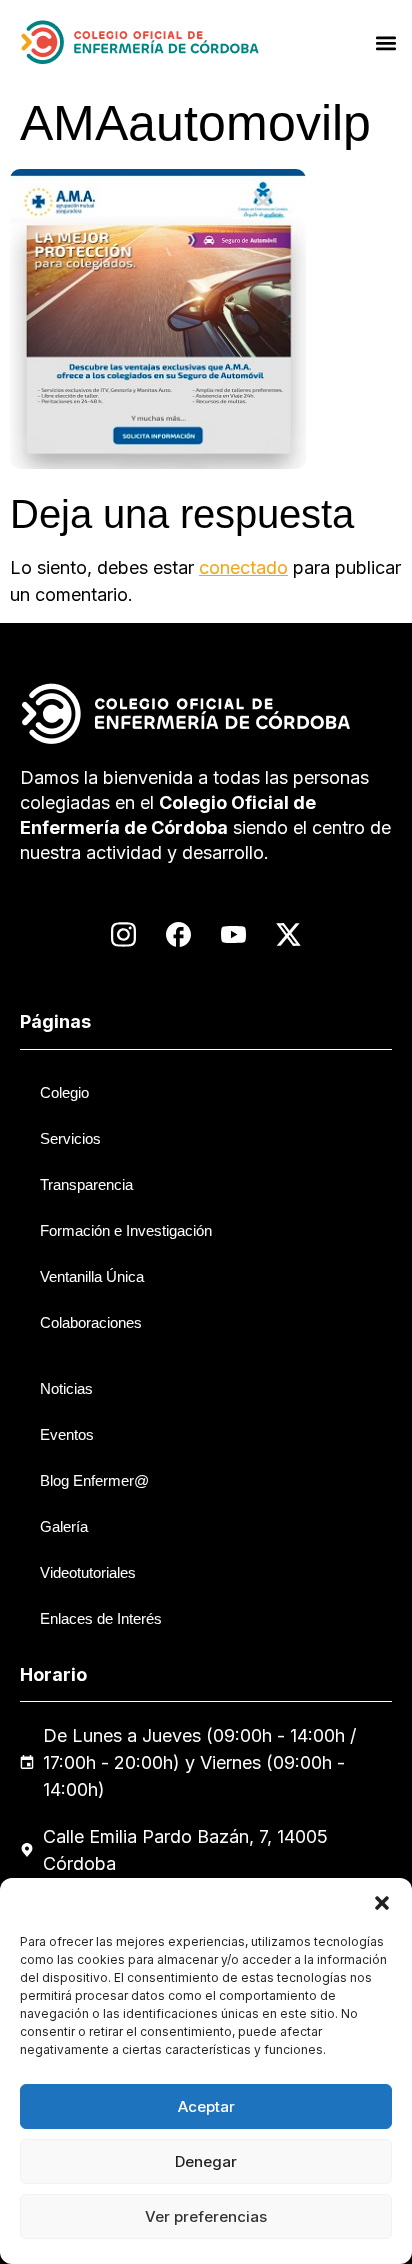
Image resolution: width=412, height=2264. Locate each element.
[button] (382, 1903)
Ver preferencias (206, 2216)
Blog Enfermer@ (94, 1480)
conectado (243, 567)
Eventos (67, 1434)
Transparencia (86, 1184)
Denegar (206, 2161)
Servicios (70, 1138)
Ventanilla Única (92, 1276)
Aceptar (206, 2106)
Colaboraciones (91, 1322)
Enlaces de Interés (101, 1618)
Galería (64, 1526)
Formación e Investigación (126, 1230)
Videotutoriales (88, 1572)
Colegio (64, 1092)
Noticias (66, 1388)
